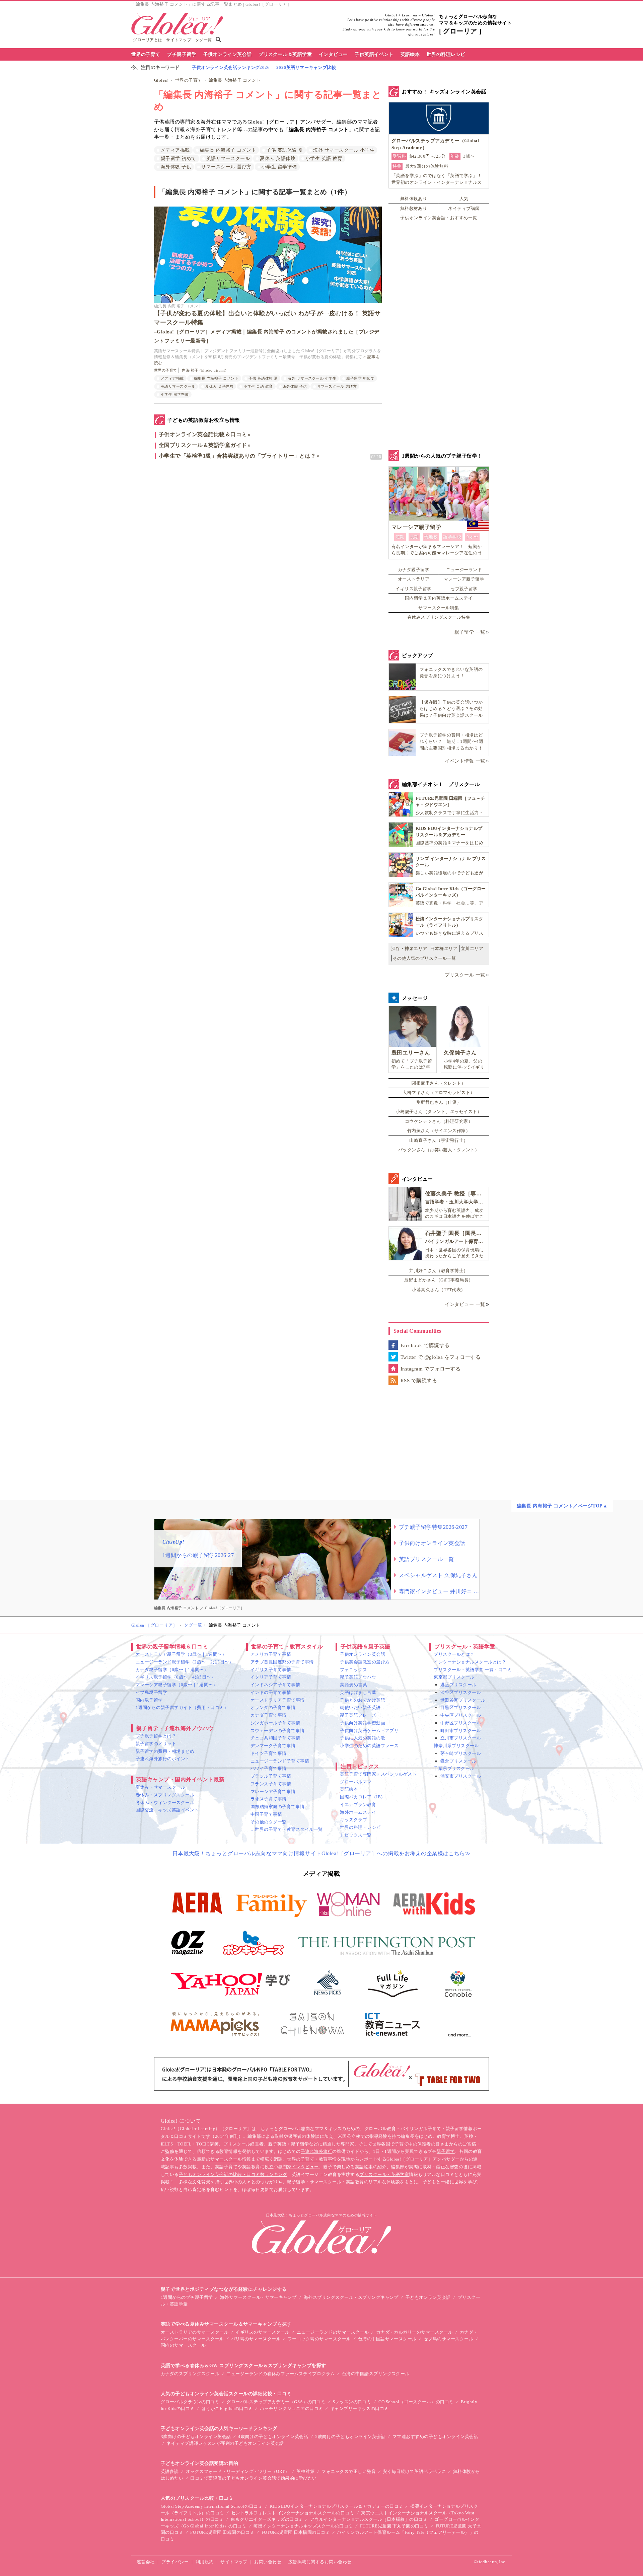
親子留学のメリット (156, 1744)
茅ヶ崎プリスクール (461, 1753)
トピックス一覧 (356, 1835)
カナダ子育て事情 (269, 1715)
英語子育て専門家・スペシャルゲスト (378, 1774)
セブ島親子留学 (151, 1692)
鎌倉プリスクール (458, 1761)
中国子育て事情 (266, 1814)
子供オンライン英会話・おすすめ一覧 (439, 218)
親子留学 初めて (178, 159)
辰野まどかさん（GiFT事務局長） (439, 1280)
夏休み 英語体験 (278, 159)
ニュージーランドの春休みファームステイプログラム (281, 2374)
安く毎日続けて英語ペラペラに (414, 2471)
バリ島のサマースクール (256, 2339)
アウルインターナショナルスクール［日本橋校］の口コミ (369, 2519)
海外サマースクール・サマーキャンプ (258, 2297)
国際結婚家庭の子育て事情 (278, 1807)
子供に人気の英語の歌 (363, 1738)
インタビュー (333, 54)
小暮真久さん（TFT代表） (439, 1290)
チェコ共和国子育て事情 (275, 1738)
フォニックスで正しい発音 (349, 2471)
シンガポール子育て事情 (275, 1723)
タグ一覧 (204, 40)
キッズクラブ (353, 1820)
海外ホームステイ (358, 1812)
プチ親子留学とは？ (156, 1736)
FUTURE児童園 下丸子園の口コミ (394, 2526)
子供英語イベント (374, 54)
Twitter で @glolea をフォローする (441, 1357)
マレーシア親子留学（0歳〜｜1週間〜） (176, 1685)
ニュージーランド (464, 570)
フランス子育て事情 (271, 1784)
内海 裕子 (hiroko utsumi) (204, 370)
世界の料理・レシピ (360, 1827)
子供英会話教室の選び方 (365, 1662)
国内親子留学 (149, 1700)
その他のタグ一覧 (269, 1822)
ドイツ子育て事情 (269, 1753)
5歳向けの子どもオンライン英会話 (350, 2437)
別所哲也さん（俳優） (439, 1102)
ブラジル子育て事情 (271, 1776)
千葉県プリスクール (454, 1768)
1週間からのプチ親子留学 (187, 2297)
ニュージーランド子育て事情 (280, 1761)
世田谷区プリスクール (463, 1700)
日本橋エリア (444, 949)
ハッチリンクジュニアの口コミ (292, 2408)
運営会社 (146, 2562)
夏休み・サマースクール (160, 1787)
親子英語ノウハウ (358, 1677)
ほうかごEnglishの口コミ (227, 2408)
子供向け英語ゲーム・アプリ (369, 1731)
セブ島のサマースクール (448, 2339)
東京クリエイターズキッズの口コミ (267, 2519)
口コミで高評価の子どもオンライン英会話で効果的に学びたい (253, 2478)
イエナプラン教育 (358, 1805)
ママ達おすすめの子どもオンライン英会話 (435, 2437)
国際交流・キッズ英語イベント (167, 1810)
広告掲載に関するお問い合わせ (320, 2562)
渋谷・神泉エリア (409, 949)
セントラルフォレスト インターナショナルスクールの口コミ (293, 2513)
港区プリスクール (458, 1685)
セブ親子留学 (464, 589)
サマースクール (226, 2159)
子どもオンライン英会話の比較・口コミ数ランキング (233, 2174)
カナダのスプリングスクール (190, 2374)
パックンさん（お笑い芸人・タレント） (439, 1150)
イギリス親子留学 (414, 589)
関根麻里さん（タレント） (439, 1083)
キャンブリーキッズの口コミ (360, 2408)
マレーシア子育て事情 (273, 1791)
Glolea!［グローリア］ (154, 1625)
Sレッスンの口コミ (352, 2402)
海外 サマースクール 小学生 (344, 150)
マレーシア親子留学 (464, 579)
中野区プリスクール (461, 1723)
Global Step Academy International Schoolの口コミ (212, 2506)
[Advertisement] (268, 536)
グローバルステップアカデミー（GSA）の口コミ (276, 2402)
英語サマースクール (228, 159)
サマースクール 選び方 (226, 167)
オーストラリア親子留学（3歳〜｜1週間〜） (181, 1654)
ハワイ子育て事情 (269, 1768)
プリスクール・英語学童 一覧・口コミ (473, 1670)
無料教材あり (414, 208)
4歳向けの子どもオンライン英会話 (273, 2437)
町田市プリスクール (461, 1731)
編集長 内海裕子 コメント (235, 80)
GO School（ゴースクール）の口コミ (416, 2402)
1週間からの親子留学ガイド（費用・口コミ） (182, 1707)
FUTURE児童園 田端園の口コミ (222, 2532)
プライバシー (175, 2562)
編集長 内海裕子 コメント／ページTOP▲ (562, 1506)
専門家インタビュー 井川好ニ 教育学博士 (439, 1591)
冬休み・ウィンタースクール (165, 1803)
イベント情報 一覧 (465, 761)
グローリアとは (148, 40)
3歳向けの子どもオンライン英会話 (196, 2437)
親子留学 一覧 (470, 632)
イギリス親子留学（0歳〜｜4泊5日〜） (175, 1677)
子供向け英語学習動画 (363, 1723)
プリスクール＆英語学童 (285, 54)
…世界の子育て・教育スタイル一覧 (287, 1829)
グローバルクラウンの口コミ (190, 2402)
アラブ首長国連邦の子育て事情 (282, 1662)
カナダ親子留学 (414, 570)
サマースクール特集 (439, 608)
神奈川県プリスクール (456, 1746)
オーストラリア (414, 579)
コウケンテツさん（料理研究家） (439, 1121)
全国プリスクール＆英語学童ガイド (203, 445)
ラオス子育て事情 (269, 1799)
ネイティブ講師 (464, 208)
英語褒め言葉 (353, 1685)
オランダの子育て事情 (273, 1707)
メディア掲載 (175, 150)
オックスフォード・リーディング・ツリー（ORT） (238, 2471)
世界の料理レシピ (446, 54)
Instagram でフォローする (431, 1369)
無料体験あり (414, 199)
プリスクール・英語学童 (384, 2174)
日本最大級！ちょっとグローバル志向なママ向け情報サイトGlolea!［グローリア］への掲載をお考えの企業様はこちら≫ (322, 1853)
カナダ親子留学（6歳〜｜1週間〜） (172, 1670)
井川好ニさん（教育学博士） (439, 1271)
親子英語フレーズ (358, 1715)
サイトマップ (179, 40)
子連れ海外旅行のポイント (163, 1759)
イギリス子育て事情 (271, 1670)
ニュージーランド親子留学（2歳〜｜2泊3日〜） (185, 1662)
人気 (464, 199)
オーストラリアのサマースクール (195, 2332)
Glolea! (161, 80)
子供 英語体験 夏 (285, 150)
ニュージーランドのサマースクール (333, 2332)
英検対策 (305, 2471)
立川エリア (472, 949)
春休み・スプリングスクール (165, 1795)
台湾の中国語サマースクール (387, 2339)
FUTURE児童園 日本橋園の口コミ (296, 2532)
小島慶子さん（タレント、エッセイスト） (439, 1112)
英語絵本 (410, 54)
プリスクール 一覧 (465, 975)
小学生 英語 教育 (324, 159)
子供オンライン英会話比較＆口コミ (203, 434)
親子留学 (446, 2151)
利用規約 (205, 2562)
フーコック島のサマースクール (319, 2339)
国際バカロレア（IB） (363, 1797)
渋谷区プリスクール (461, 1692)
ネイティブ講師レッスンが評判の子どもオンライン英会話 (225, 2443)
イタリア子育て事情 (271, 1677)
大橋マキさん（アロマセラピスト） (439, 1092)
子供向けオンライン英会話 (432, 1543)
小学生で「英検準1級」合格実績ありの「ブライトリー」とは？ (237, 456)
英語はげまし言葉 (358, 1692)
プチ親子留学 (182, 54)
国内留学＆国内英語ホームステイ (439, 598)
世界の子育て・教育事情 (312, 2159)
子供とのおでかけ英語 (363, 1700)
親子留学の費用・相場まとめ (165, 1751)
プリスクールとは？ (454, 1654)
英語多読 (170, 2471)
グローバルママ (356, 1782)
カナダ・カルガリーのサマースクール (414, 2332)
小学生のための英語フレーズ (369, 1746)
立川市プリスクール (461, 1738)
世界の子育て (146, 54)
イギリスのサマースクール (263, 2332)
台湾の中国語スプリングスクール (376, 2374)
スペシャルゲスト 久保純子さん (438, 1575)
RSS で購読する (419, 1381)
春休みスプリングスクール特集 (439, 617)
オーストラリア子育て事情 (278, 1700)
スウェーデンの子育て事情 (278, 1731)
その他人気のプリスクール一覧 (424, 958)
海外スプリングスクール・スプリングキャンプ (351, 2297)
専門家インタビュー (298, 2167)
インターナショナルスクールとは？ (470, 1662)
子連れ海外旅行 (316, 2151)
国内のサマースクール (183, 2345)
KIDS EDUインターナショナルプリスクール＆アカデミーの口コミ (336, 2506)
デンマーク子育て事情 (273, 1746)
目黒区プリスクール (461, 1707)
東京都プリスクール (454, 1677)
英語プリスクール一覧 (426, 1559)
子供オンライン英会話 (228, 54)
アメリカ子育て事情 (271, 1654)
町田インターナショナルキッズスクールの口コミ (303, 2526)
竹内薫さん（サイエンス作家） (439, 1131)
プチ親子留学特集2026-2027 (433, 1527)
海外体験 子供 (176, 167)
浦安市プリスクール (461, 1776)
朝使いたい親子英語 (360, 1707)
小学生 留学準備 (279, 167)
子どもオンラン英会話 (428, 2297)
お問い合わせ (268, 2562)
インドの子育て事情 (271, 1692)
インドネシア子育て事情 (275, 1685)
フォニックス (353, 1670)
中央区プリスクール (461, 1715)
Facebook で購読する (425, 1345)
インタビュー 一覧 (465, 1304)
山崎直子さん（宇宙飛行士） (439, 1140)
